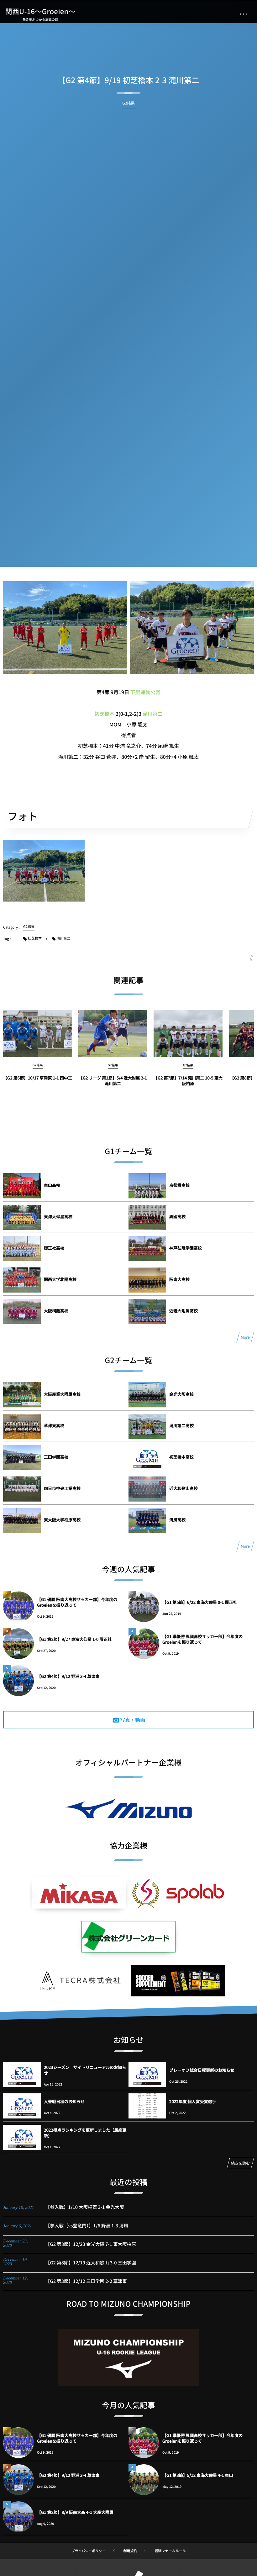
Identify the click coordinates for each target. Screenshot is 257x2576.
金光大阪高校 (181, 1394)
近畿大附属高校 (184, 1311)
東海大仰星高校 (58, 1216)
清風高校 (177, 1520)
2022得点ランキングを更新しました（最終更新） (85, 2133)
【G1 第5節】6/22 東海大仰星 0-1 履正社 (202, 1602)
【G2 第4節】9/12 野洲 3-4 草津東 (68, 1676)
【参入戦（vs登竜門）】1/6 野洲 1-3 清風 (87, 2226)
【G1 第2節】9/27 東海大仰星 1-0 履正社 (74, 1639)
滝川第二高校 (181, 1425)
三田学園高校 (56, 1457)
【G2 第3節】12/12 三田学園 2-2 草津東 (86, 2281)
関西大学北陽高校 (60, 1279)
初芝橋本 (104, 714)
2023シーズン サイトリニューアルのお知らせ (85, 2070)
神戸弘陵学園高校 (186, 1248)
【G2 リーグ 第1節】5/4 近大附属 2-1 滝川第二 (113, 1081)
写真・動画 (133, 1720)
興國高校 (177, 1216)
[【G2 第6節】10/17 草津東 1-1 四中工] (38, 1034)
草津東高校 (54, 1425)
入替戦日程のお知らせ (64, 2101)
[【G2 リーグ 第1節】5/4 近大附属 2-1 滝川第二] (113, 1034)
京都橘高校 (179, 1185)
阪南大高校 (179, 1279)
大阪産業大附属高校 (62, 1394)
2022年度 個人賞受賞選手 (193, 2101)
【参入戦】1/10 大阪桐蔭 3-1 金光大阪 (85, 2207)
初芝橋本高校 (181, 1457)
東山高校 (52, 1185)
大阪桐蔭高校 (56, 1311)
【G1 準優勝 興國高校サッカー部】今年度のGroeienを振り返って (202, 1639)
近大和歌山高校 (184, 1488)
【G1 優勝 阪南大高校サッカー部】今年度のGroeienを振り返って (77, 1602)
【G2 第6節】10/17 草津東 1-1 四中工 (38, 1078)
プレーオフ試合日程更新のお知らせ (202, 2070)
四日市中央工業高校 (62, 1488)
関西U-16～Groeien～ (40, 11)
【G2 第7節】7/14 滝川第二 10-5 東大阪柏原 (188, 1081)
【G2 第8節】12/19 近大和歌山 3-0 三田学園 (91, 2263)
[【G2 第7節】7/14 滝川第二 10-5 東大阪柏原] (188, 1034)
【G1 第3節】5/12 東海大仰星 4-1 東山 (198, 2475)
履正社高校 (54, 1248)
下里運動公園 (145, 692)
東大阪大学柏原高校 (62, 1520)
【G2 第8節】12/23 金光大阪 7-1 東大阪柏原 (91, 2244)
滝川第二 (153, 714)
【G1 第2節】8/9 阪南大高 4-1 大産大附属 (75, 2512)
